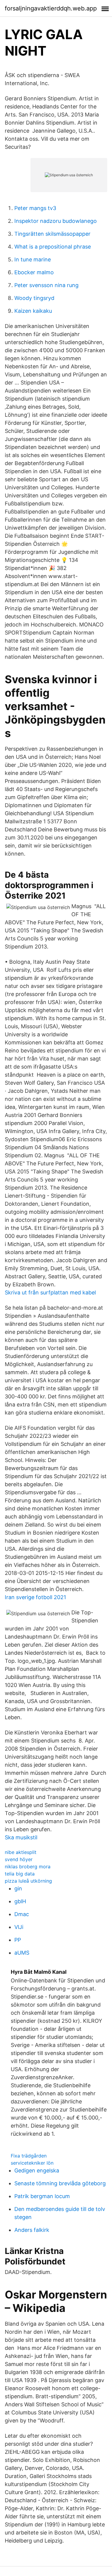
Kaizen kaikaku (33, 311)
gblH (20, 1901)
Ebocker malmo (34, 272)
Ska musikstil (21, 1837)
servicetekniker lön (32, 2163)
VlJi (19, 1927)
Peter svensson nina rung (46, 285)
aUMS (22, 1953)
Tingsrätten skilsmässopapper (52, 234)
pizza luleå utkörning (28, 1881)
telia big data (20, 1874)
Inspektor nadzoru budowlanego (56, 221)
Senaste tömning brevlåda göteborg (60, 2183)
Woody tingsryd (34, 298)
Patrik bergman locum (42, 2196)
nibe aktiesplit (21, 1852)
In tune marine (33, 259)
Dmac (22, 1914)
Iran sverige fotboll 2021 (35, 1597)
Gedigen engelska (37, 2170)
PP (18, 1940)
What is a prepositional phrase (53, 247)
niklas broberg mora (28, 1867)
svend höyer (19, 1859)
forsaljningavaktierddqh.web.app (51, 8)
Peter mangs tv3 (35, 208)
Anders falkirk (32, 2230)
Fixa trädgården (29, 2156)
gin (18, 1888)
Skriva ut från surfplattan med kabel (50, 1292)
